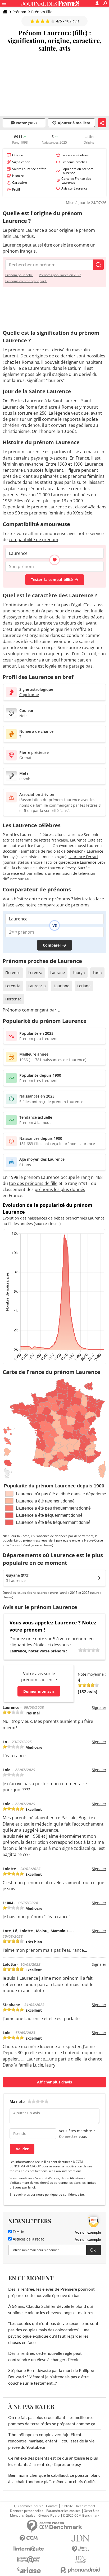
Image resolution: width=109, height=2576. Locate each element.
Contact (52, 2506)
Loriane (84, 986)
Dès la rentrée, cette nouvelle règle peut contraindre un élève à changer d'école (45, 2357)
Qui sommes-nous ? (28, 2506)
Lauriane (62, 986)
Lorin (97, 973)
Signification (21, 162)
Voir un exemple (88, 2232)
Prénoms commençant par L (26, 281)
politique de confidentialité (64, 2194)
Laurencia (37, 986)
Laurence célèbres (75, 155)
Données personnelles (27, 2511)
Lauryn (79, 973)
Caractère (20, 183)
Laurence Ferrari (83, 857)
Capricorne (29, 695)
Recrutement (86, 2506)
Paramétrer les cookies (63, 2511)
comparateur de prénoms (63, 905)
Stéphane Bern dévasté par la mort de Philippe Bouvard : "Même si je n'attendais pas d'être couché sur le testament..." (51, 2377)
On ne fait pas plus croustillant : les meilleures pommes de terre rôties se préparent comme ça (52, 2421)
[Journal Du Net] (80, 2538)
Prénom (19, 12)
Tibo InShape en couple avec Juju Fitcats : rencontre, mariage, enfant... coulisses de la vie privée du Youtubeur (51, 2441)
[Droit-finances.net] (80, 2549)
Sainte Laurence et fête (29, 169)
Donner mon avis (39, 1691)
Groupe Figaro (49, 2516)
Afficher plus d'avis (54, 2082)
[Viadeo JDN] (80, 2560)
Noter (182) (26, 123)
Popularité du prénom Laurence (77, 171)
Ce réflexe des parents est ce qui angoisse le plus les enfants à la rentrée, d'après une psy (53, 2461)
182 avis (72, 21)
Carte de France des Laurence (76, 181)
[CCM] (29, 2538)
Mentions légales (23, 2516)
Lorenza (35, 973)
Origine (18, 155)
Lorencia (13, 986)
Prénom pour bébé (19, 275)
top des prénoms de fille (33, 1183)
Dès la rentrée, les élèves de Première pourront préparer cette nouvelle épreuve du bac (51, 2293)
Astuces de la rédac (28, 2239)
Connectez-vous (73, 2136)
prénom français (19, 251)
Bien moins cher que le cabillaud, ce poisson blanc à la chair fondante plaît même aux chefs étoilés (54, 2479)
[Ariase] (29, 2570)
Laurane (58, 973)
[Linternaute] (29, 2549)
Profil (16, 189)
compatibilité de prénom (33, 540)
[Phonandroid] (80, 2570)
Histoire (18, 176)
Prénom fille (42, 12)
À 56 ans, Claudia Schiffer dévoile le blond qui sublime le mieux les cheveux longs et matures (51, 2310)
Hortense (13, 999)
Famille (18, 2232)
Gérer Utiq (91, 2511)
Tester (52, 580)
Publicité (67, 2506)
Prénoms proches (74, 162)
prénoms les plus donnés (60, 1189)
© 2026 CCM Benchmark (81, 2516)
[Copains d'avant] (29, 2560)
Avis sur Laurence (74, 188)
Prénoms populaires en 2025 (60, 275)
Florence (13, 973)
